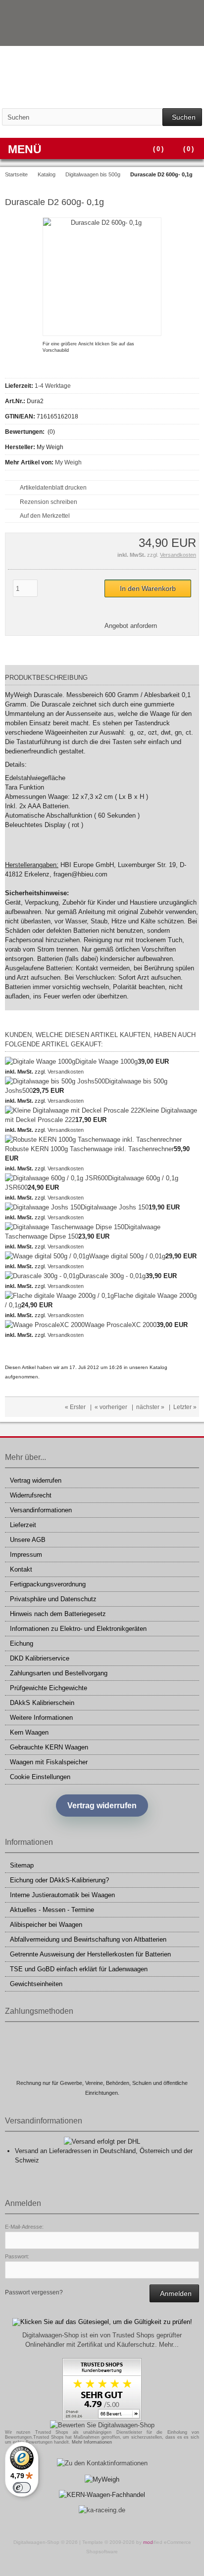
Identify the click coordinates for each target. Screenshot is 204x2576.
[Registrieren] (193, 35)
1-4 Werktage (53, 386)
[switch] (22, 2488)
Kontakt (21, 1569)
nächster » (150, 1407)
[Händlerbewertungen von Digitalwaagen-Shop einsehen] (102, 2419)
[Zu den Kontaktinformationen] (102, 2463)
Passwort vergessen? (34, 2292)
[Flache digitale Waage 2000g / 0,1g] (59, 1296)
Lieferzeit (23, 1525)
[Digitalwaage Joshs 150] (43, 1207)
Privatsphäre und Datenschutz (53, 1599)
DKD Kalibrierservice (40, 1658)
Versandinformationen (41, 1510)
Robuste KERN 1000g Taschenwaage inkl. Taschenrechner (89, 1149)
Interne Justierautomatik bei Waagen (62, 1895)
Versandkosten (178, 555)
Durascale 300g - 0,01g (112, 1276)
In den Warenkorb (148, 589)
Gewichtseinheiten (36, 1984)
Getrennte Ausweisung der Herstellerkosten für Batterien (90, 1954)
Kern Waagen (29, 1732)
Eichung (22, 1643)
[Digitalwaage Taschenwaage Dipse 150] (65, 1227)
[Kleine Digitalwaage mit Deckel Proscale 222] (73, 1110)
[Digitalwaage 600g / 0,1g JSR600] (56, 1178)
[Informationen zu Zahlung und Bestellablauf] (173, 12)
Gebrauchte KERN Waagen (49, 1747)
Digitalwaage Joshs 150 (115, 1207)
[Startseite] (167, 35)
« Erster (75, 1407)
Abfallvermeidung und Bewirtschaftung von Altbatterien (88, 1939)
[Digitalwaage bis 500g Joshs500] (55, 1081)
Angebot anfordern (131, 626)
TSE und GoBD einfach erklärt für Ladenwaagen (79, 1969)
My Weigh (68, 462)
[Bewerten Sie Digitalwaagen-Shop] (102, 2425)
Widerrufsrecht (31, 1495)
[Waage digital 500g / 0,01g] (47, 1256)
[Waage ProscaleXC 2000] (45, 1325)
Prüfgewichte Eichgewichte (49, 1688)
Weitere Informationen (41, 1718)
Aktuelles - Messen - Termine (52, 1910)
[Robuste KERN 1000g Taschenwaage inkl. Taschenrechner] (93, 1140)
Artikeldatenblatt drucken (53, 488)
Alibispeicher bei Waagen (46, 1925)
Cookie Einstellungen (40, 1777)
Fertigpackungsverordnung (48, 1584)
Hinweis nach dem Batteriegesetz (58, 1614)
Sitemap (22, 1865)
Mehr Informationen (92, 2442)
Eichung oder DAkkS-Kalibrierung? (59, 1880)
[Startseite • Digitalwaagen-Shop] (102, 77)
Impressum (26, 1555)
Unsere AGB (28, 1540)
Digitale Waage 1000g (106, 1061)
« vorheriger (111, 1407)
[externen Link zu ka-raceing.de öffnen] (102, 2510)
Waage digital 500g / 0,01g (127, 1256)
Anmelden (174, 2294)
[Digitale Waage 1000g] (40, 1061)
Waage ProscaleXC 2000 (121, 1325)
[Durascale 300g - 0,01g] (42, 1276)
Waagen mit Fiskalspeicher (49, 1762)
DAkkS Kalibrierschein (42, 1703)
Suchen (182, 117)
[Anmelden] (180, 35)
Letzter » (185, 1407)
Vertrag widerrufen (36, 1480)
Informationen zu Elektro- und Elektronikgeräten (78, 1629)
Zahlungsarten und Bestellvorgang (59, 1673)
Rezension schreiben (49, 502)
